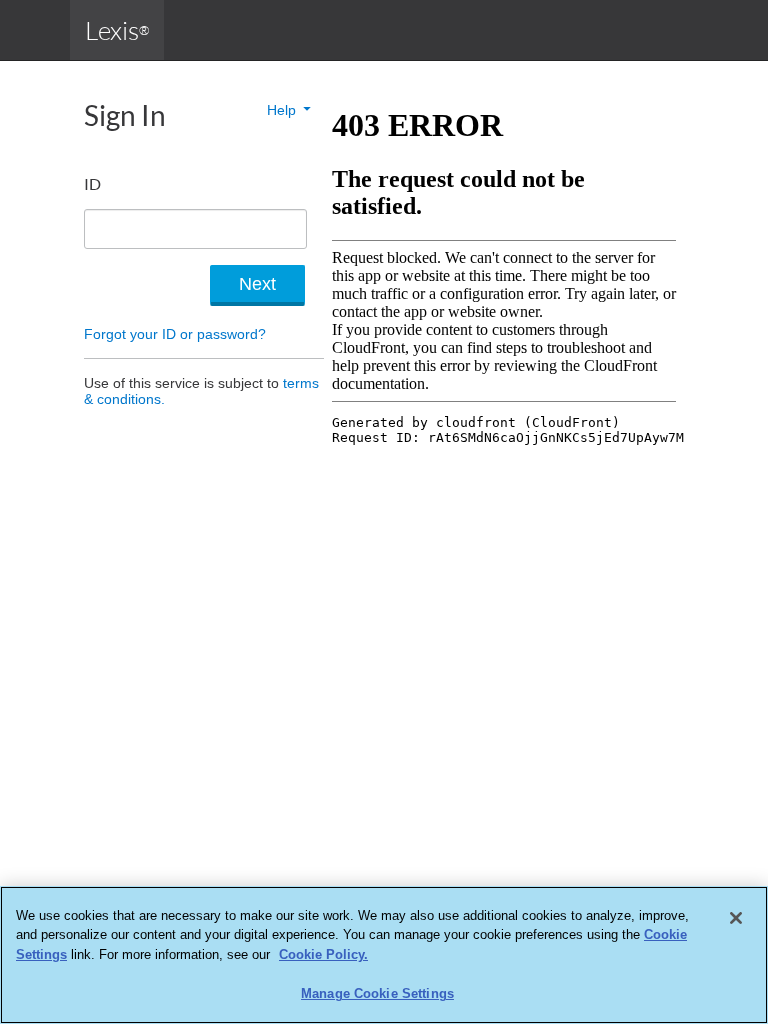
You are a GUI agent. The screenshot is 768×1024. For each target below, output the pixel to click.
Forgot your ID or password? (175, 334)
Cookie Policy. (323, 954)
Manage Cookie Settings (377, 993)
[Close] (736, 918)
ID (92, 183)
